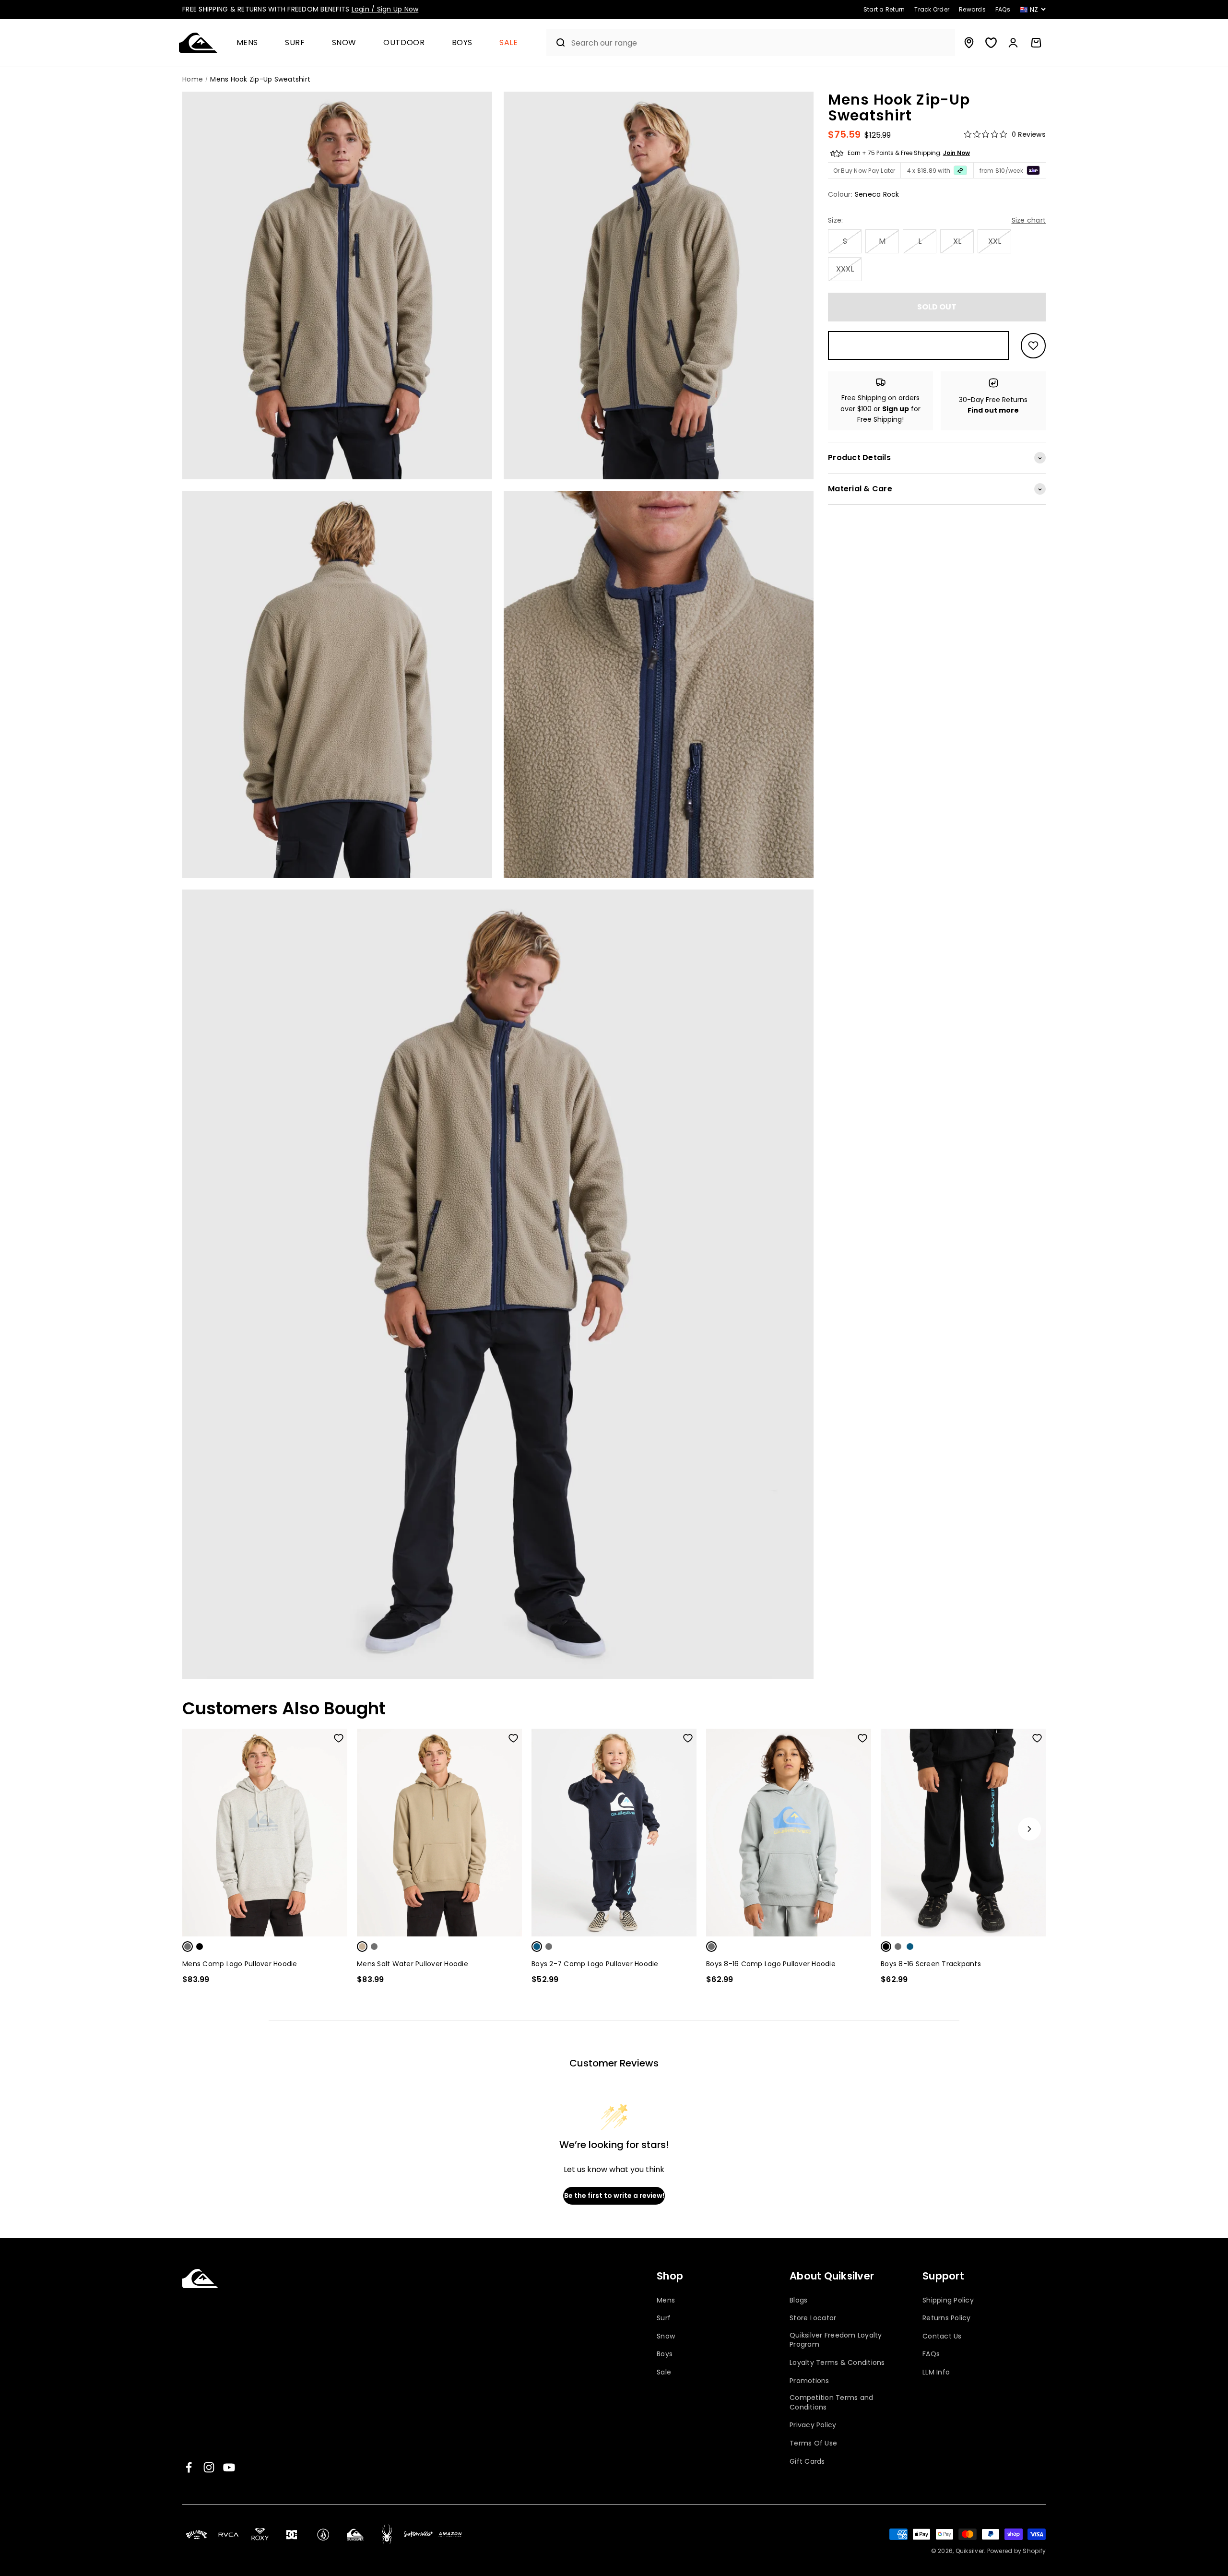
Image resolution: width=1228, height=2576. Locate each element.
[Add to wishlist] (1033, 346)
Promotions (809, 2381)
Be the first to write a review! (614, 2196)
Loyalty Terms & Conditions (837, 2363)
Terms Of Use (813, 2443)
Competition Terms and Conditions (831, 2403)
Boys (462, 43)
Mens (248, 43)
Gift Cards (807, 2462)
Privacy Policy (813, 2425)
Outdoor (404, 43)
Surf (295, 43)
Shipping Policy (948, 2300)
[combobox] (761, 43)
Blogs (798, 2300)
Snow (344, 43)
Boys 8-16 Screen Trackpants (931, 1964)
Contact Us (942, 2336)
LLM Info (936, 2372)
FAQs (931, 2354)
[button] (251, 43)
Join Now (956, 153)
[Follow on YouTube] (229, 2467)
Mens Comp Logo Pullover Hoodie (240, 1964)
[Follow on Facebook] (189, 2467)
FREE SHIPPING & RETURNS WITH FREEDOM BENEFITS (300, 9)
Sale (509, 43)
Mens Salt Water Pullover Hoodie (413, 1964)
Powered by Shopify (1017, 2551)
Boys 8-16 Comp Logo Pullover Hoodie (771, 1964)
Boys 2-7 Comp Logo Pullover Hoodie (595, 1964)
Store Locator (813, 2318)
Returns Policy (947, 2318)
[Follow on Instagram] (209, 2467)
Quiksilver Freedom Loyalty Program (836, 2340)
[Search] (557, 43)
